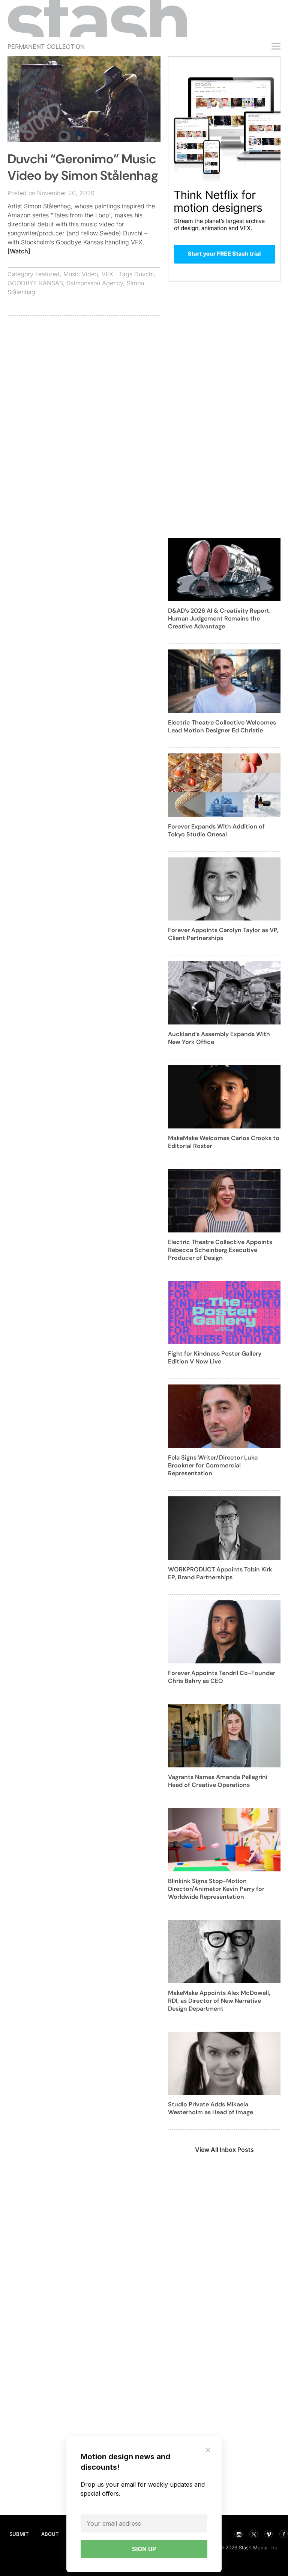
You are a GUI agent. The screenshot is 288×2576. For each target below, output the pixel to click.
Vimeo (268, 2534)
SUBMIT (19, 2534)
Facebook (283, 2534)
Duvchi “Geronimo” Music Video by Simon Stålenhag (83, 167)
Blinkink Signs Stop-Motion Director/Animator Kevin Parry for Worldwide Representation (216, 1889)
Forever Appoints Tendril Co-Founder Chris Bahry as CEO (222, 1677)
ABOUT (50, 2534)
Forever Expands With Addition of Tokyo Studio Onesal (216, 830)
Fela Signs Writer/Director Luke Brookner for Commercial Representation (213, 1465)
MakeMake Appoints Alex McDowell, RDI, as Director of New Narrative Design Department (219, 2001)
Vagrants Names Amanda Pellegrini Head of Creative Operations (218, 1781)
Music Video (81, 274)
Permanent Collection (46, 47)
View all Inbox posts (224, 2150)
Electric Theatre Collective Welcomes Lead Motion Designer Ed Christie (222, 726)
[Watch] (19, 251)
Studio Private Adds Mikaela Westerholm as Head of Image (211, 2108)
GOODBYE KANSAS (35, 283)
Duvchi (144, 274)
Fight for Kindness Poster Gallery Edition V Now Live (215, 1357)
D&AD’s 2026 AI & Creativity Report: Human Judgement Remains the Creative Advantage (219, 618)
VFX (107, 274)
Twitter (253, 2534)
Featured (47, 274)
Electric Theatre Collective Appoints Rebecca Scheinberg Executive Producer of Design (220, 1250)
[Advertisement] (84, 376)
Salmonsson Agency (95, 283)
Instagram (238, 2534)
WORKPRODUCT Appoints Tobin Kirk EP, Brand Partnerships (220, 1573)
